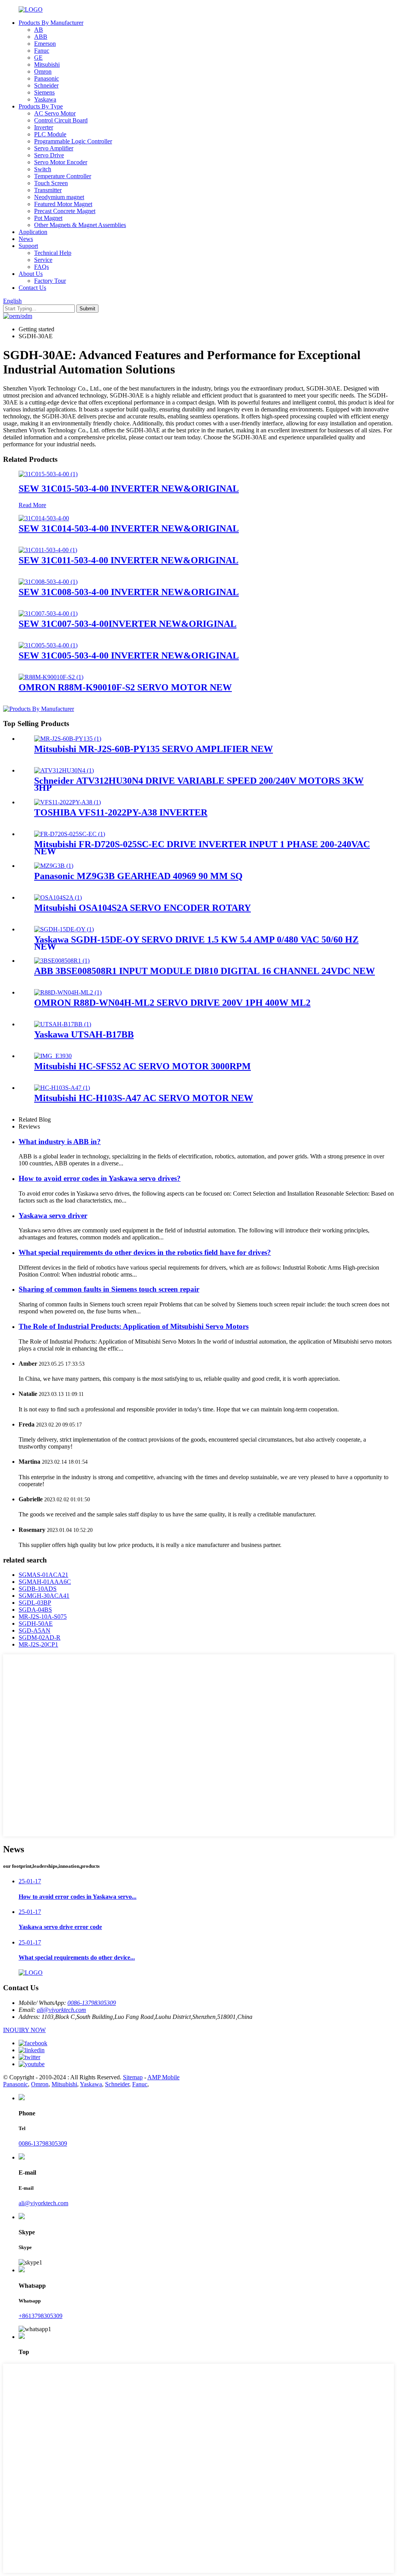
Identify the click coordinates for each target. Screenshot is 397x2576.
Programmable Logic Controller (73, 141)
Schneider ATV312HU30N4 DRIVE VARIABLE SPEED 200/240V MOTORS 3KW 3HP (199, 784)
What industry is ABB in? (60, 1142)
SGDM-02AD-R (40, 1637)
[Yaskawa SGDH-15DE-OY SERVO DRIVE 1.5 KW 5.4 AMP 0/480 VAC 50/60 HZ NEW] (64, 929)
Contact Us (32, 288)
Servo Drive (49, 155)
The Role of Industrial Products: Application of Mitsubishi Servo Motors (134, 1326)
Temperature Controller (63, 176)
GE (38, 58)
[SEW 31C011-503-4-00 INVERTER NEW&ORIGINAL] (48, 550)
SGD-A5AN (35, 1630)
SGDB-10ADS (38, 1589)
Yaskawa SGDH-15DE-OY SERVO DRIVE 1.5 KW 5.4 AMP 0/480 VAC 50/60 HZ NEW (196, 943)
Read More (32, 505)
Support (28, 246)
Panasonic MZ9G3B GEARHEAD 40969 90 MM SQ (138, 876)
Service (43, 260)
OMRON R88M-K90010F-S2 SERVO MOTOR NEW (125, 687)
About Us (31, 274)
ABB (41, 37)
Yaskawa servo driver (53, 1216)
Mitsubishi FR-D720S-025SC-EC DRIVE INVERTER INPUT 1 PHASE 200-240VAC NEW (202, 848)
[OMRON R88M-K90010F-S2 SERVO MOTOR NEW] (51, 677)
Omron (43, 71)
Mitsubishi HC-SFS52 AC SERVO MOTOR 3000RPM (142, 1066)
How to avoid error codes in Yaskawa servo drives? (100, 1178)
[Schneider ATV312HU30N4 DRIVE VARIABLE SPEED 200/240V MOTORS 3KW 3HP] (64, 770)
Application (33, 232)
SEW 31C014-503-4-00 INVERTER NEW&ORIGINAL (129, 528)
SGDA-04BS (35, 1610)
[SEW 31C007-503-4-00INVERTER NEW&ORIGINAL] (48, 613)
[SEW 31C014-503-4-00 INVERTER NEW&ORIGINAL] (44, 518)
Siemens (44, 92)
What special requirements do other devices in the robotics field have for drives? (145, 1252)
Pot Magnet (48, 218)
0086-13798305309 (92, 2003)
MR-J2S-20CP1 (38, 1644)
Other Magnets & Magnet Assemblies (80, 225)
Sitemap (133, 2077)
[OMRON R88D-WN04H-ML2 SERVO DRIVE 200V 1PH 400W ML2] (68, 992)
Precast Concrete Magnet (65, 211)
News (26, 239)
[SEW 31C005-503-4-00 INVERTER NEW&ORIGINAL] (48, 645)
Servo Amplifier (54, 148)
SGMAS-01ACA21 (43, 1575)
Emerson (45, 44)
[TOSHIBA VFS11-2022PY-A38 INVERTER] (67, 802)
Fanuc (42, 51)
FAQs (41, 267)
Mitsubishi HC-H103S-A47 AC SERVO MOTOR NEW (144, 1098)
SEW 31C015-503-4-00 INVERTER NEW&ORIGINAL (129, 489)
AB (39, 30)
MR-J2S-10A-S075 (43, 1617)
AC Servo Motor (55, 113)
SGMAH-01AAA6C (45, 1582)
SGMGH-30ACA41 (44, 1596)
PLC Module (50, 134)
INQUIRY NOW (24, 2030)
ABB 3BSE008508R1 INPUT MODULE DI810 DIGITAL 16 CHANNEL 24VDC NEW (205, 971)
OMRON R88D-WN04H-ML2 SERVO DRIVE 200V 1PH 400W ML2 (172, 1003)
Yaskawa (45, 99)
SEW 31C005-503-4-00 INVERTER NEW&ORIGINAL (129, 656)
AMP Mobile (163, 2077)
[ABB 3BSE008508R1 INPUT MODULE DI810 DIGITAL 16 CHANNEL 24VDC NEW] (62, 961)
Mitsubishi (47, 65)
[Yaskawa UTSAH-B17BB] (63, 1024)
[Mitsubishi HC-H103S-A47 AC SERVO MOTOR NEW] (62, 1088)
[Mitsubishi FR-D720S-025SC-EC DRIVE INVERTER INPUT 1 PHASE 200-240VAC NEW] (70, 834)
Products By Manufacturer (51, 23)
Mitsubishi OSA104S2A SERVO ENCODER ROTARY (142, 908)
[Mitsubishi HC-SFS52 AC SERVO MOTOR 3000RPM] (53, 1056)
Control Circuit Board (61, 120)
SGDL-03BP (35, 1603)
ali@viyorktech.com (61, 2010)
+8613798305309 (41, 2316)
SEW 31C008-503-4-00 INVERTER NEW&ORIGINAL (129, 592)
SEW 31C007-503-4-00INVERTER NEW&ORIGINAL (128, 624)
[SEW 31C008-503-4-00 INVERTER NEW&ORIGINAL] (48, 582)
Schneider (46, 85)
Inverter (44, 127)
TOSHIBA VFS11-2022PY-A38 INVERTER (121, 812)
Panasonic (47, 78)
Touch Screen (51, 183)
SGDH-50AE (36, 1624)
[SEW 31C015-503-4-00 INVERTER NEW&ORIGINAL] (48, 474)
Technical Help (53, 253)
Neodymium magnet (59, 197)
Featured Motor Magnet (63, 204)
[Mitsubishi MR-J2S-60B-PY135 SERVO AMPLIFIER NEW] (68, 739)
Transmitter (48, 190)
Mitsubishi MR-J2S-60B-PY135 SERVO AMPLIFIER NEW (154, 749)
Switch (43, 169)
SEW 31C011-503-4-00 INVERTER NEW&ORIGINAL (129, 560)
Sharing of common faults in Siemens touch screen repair (109, 1289)
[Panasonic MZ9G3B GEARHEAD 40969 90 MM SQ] (54, 866)
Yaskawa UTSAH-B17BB (84, 1034)
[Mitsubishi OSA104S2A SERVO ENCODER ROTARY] (58, 897)
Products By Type (41, 106)
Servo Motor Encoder (61, 162)
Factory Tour (50, 281)
